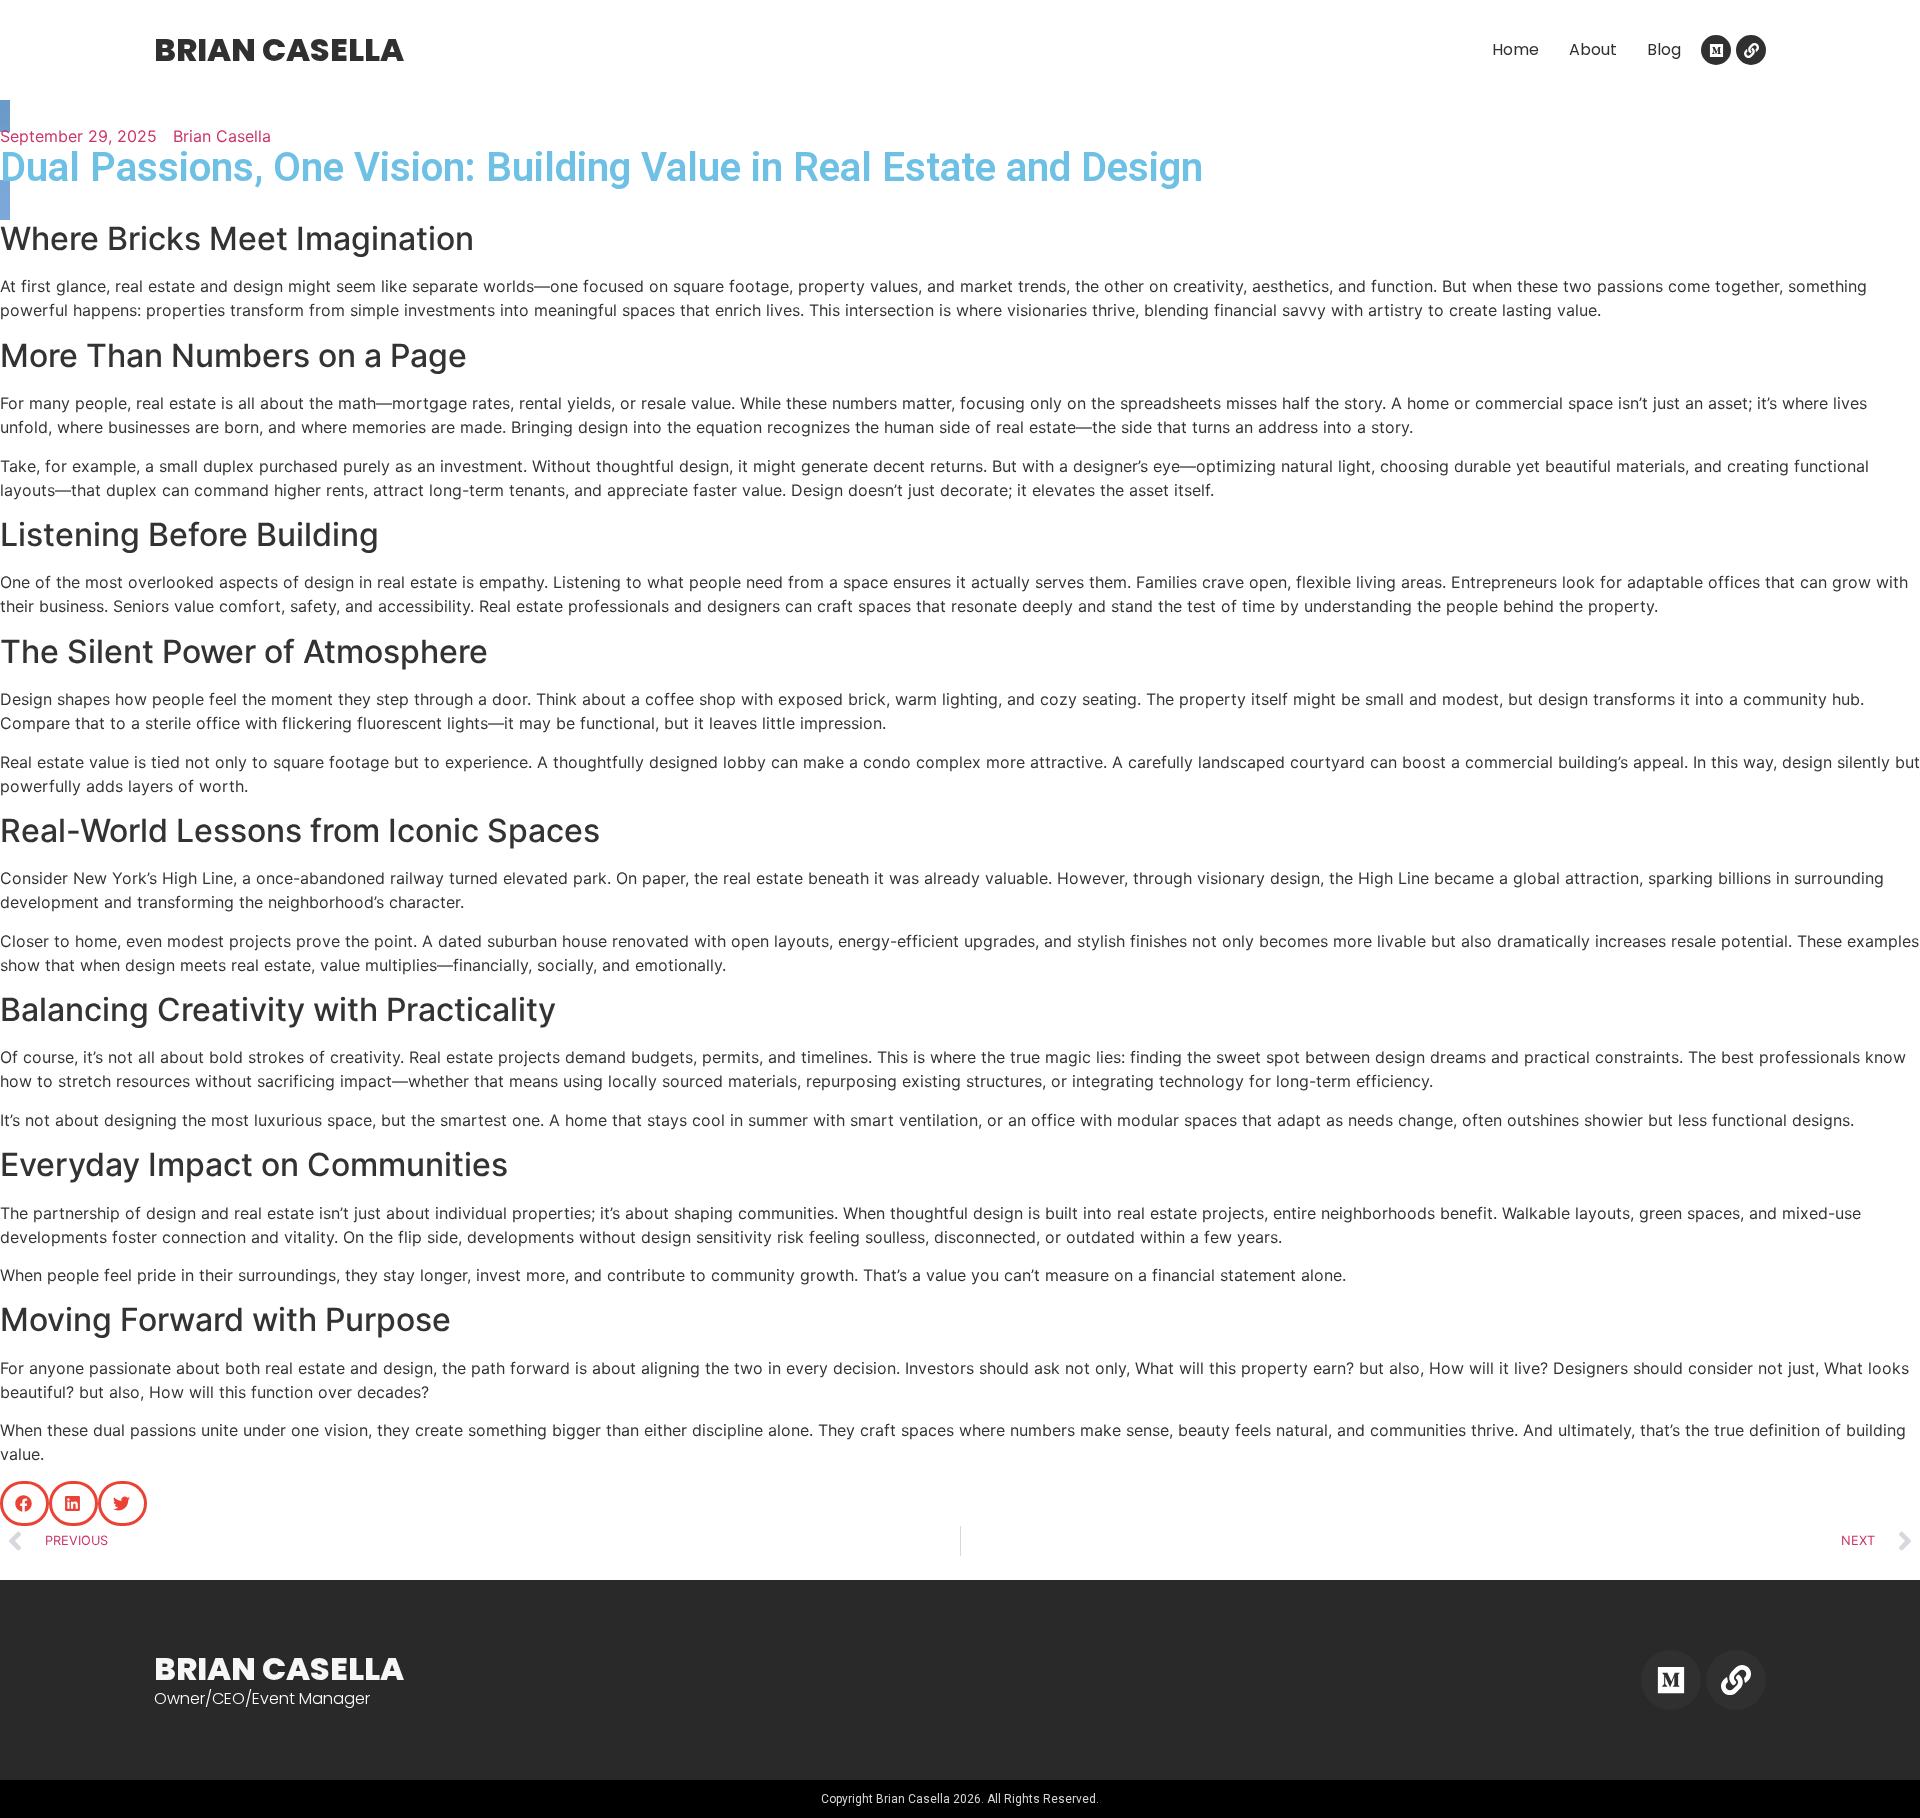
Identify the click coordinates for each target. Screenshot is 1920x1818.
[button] (24, 1503)
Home (1515, 49)
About (1593, 49)
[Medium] (1716, 50)
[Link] (1751, 50)
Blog (1664, 49)
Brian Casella (279, 49)
